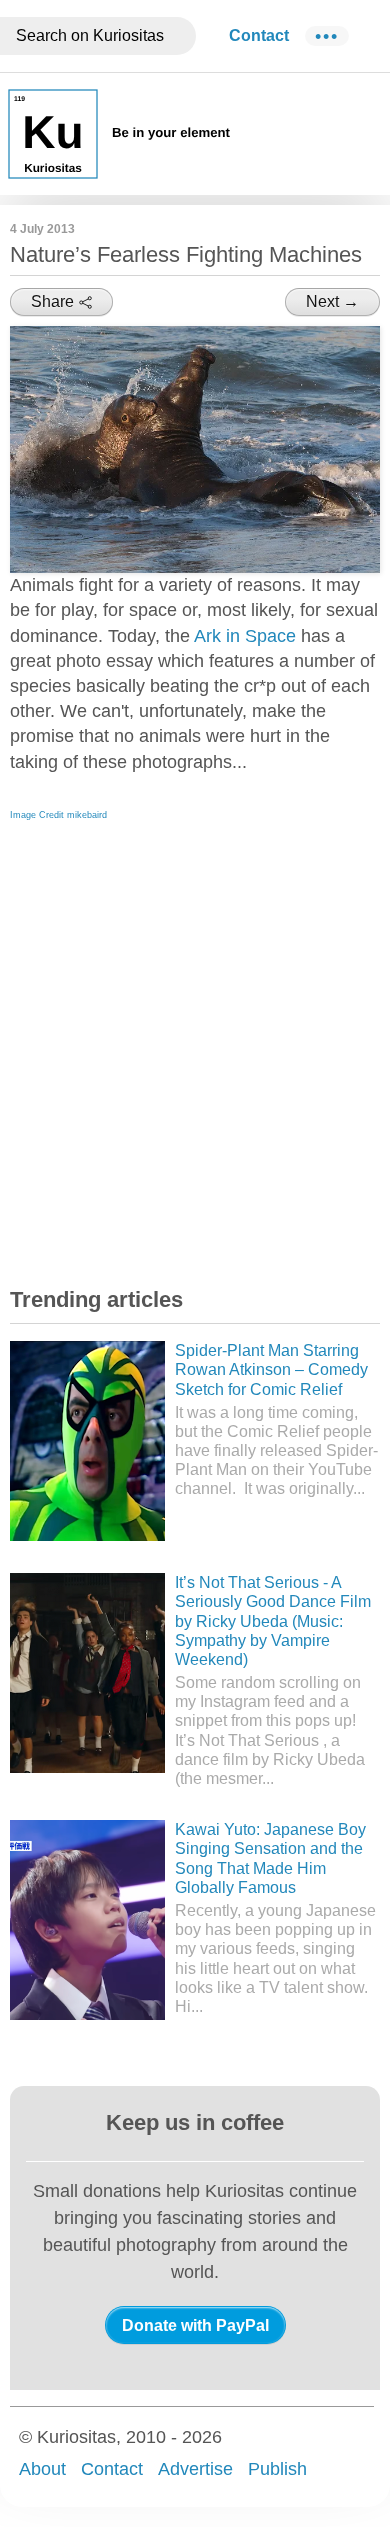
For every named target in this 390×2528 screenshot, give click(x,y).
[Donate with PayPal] (195, 2325)
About (42, 2469)
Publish (277, 2469)
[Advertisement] (195, 1049)
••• (327, 36)
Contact (259, 35)
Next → (332, 301)
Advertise (195, 2469)
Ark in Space (245, 636)
